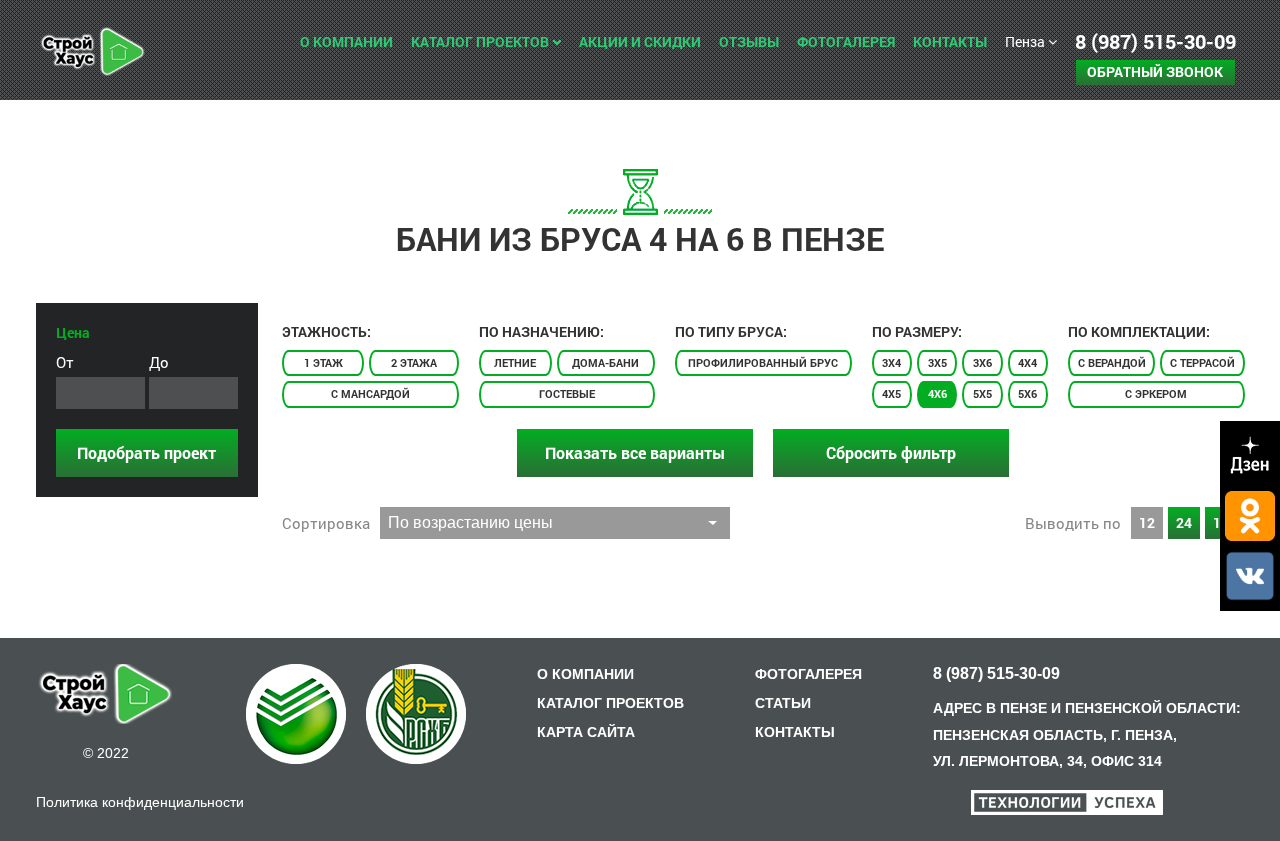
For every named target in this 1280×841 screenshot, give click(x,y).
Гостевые (567, 393)
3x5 (937, 362)
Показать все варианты (635, 452)
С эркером (1156, 393)
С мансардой (370, 393)
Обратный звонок (1155, 71)
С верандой (1112, 362)
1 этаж (323, 362)
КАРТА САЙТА (586, 732)
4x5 (891, 393)
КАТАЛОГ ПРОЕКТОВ (610, 703)
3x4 (891, 362)
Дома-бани (605, 362)
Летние (515, 362)
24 (1184, 522)
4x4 (1027, 362)
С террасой (1202, 362)
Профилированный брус (763, 362)
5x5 (982, 393)
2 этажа (414, 362)
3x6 (982, 362)
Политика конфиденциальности (140, 802)
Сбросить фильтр (891, 452)
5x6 (1027, 393)
